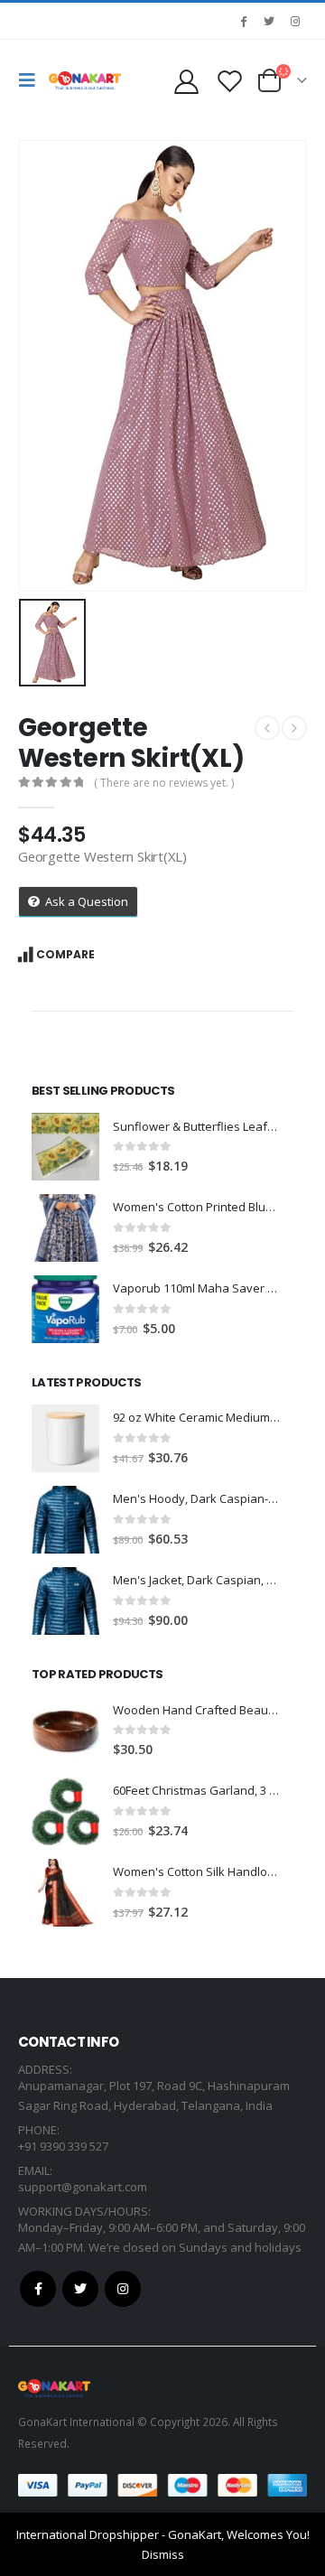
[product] (65, 1147)
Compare (65, 954)
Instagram (123, 2289)
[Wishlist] (229, 81)
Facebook (38, 2289)
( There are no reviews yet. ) (164, 783)
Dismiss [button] (163, 2554)
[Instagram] (295, 21)
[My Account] (186, 81)
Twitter (80, 2289)
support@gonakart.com (83, 2187)
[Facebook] (243, 21)
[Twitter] (269, 21)
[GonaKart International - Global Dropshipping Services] (85, 80)
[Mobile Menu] (32, 80)
